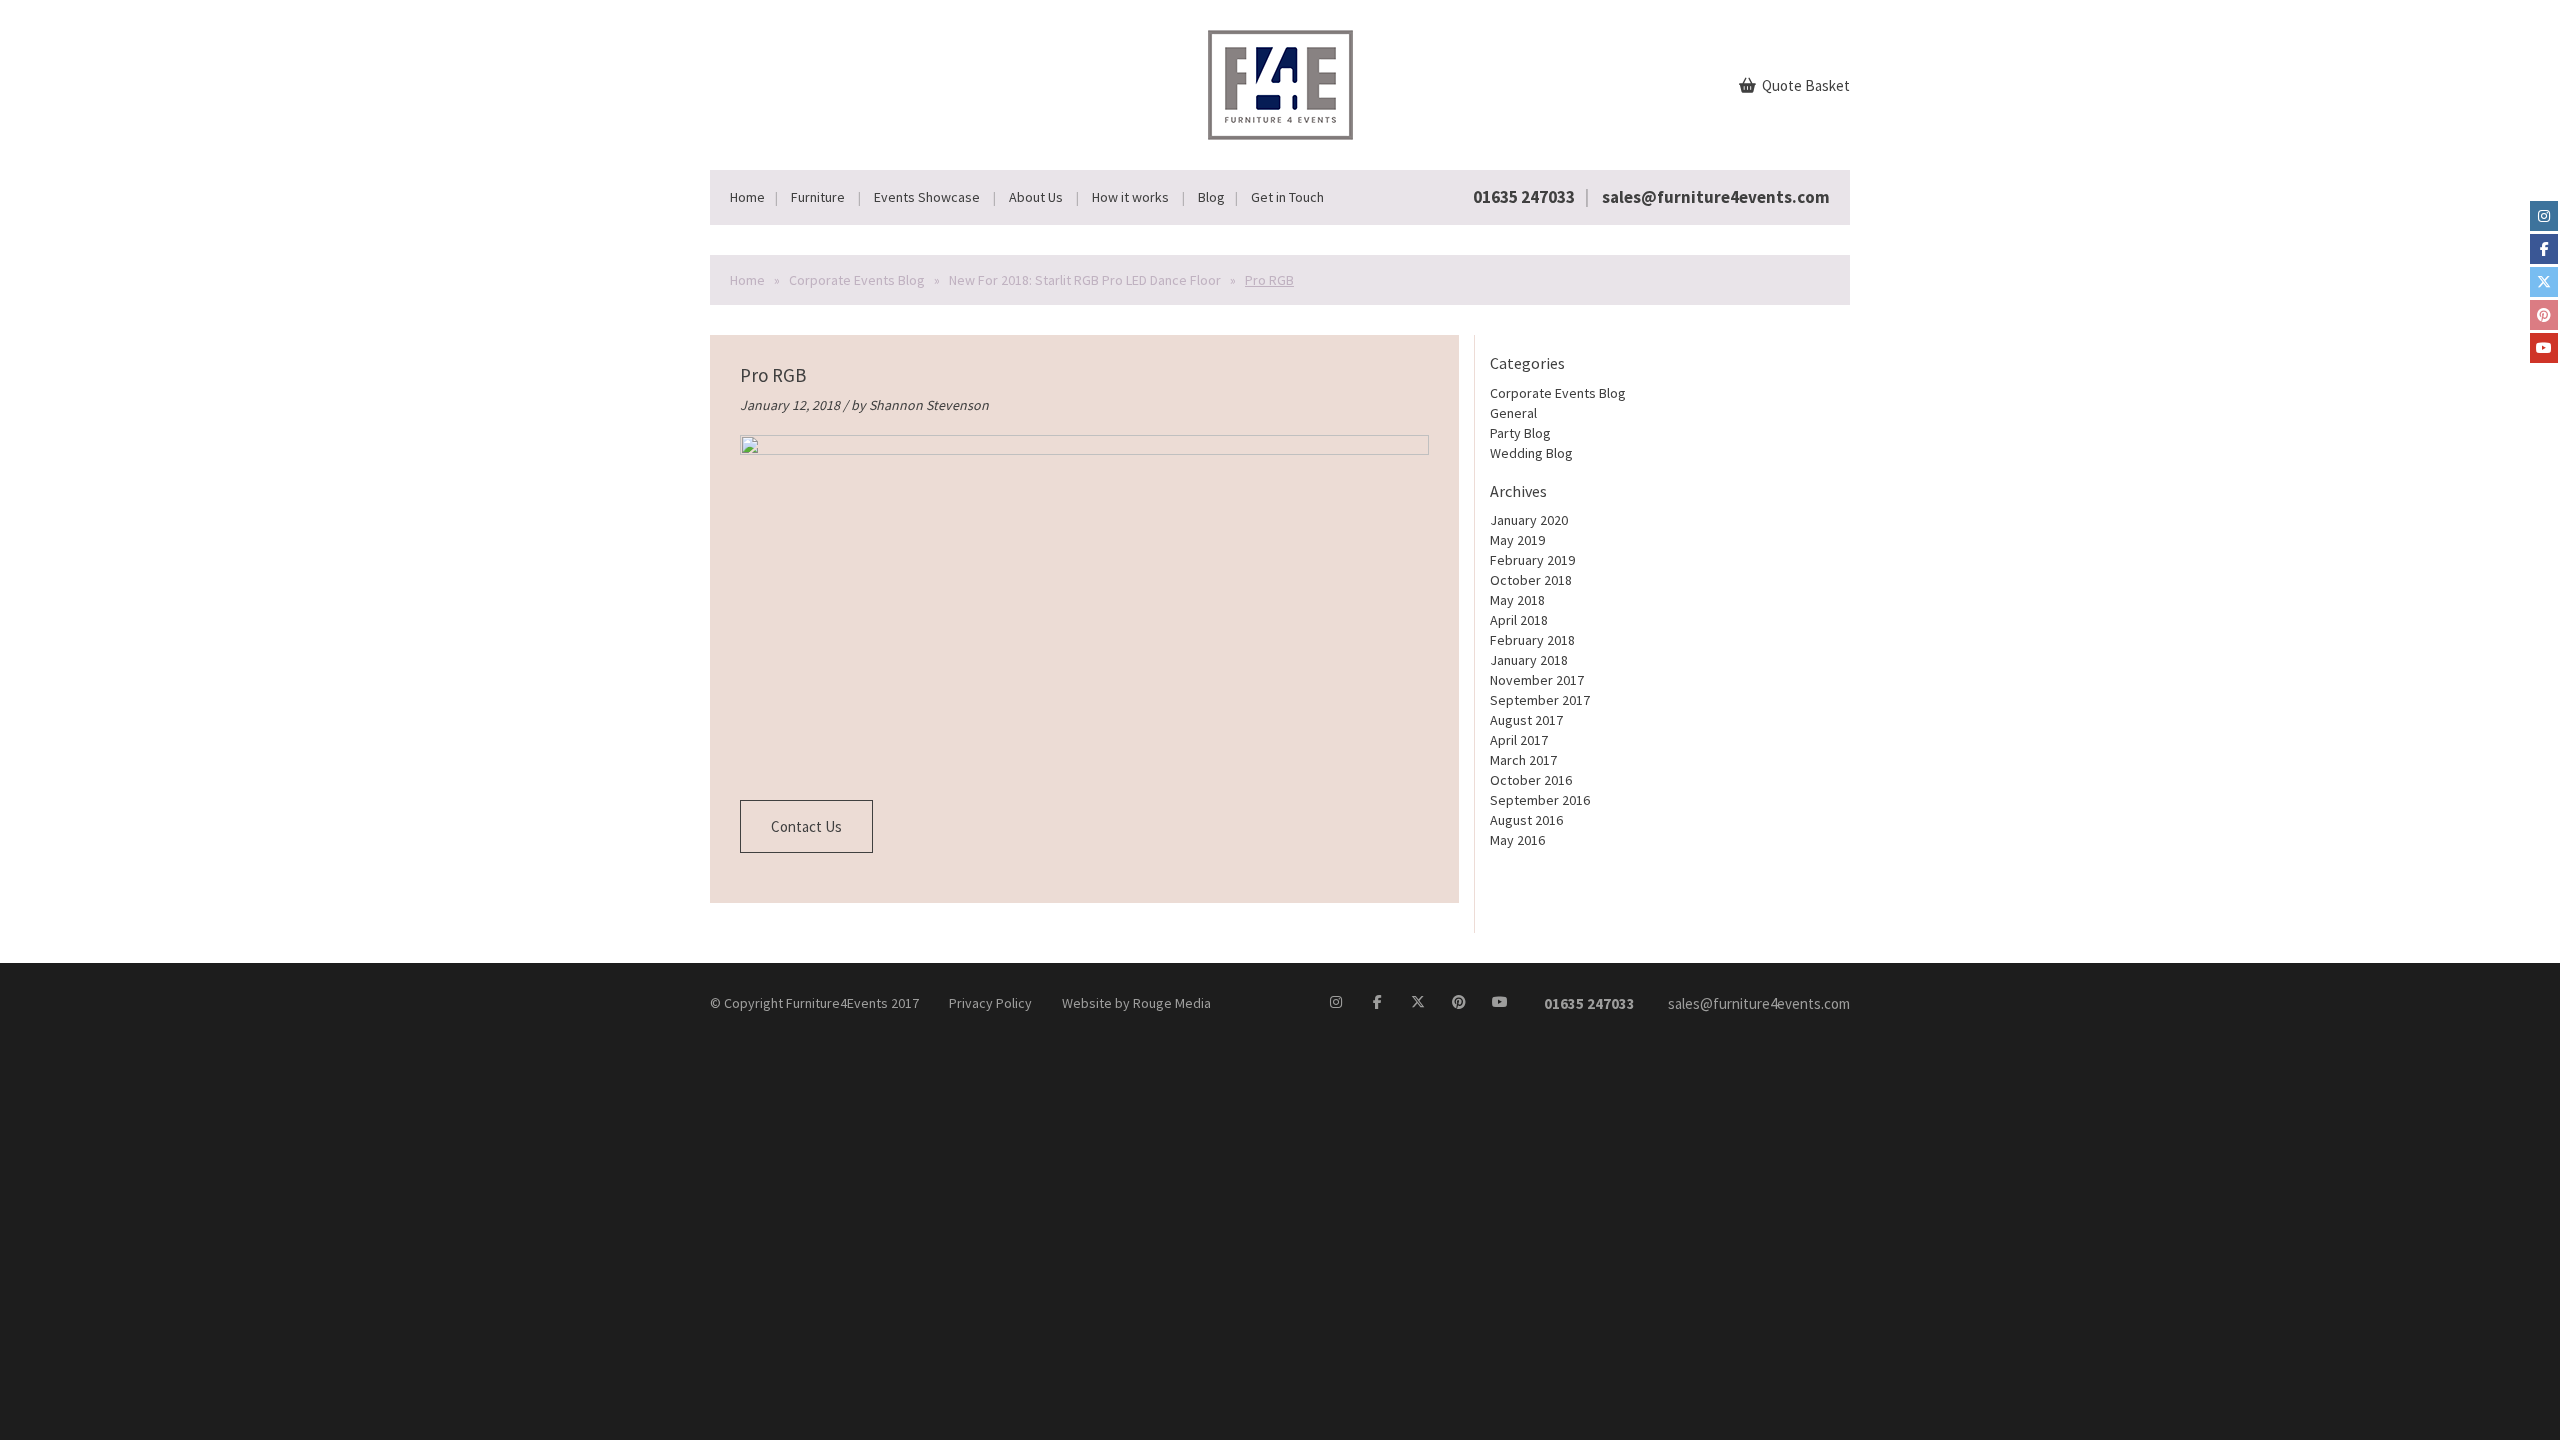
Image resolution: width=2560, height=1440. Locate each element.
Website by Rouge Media (1136, 1003)
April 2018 (1519, 620)
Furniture (818, 197)
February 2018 (1532, 640)
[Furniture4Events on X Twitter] (2544, 282)
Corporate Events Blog (857, 280)
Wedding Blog (1531, 453)
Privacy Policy (990, 1003)
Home (747, 197)
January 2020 (1529, 520)
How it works (1130, 197)
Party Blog (1520, 433)
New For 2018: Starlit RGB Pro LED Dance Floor (1085, 280)
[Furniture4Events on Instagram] (2544, 216)
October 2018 (1531, 580)
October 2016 (1531, 780)
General (1513, 413)
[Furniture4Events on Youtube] (2544, 348)
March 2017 (1523, 760)
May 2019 (1517, 540)
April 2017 (1519, 740)
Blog (1211, 197)
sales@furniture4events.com (1716, 197)
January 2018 (1529, 660)
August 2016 (1526, 820)
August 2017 (1526, 720)
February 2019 (1532, 560)
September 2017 (1540, 700)
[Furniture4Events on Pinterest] (2544, 315)
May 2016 (1517, 840)
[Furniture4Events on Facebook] (2544, 249)
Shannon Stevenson (929, 405)
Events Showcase (927, 197)
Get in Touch (1287, 197)
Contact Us (806, 826)
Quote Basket (1804, 85)
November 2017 (1537, 680)
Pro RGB (773, 375)
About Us (1036, 197)
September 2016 (1540, 800)
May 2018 (1517, 600)
